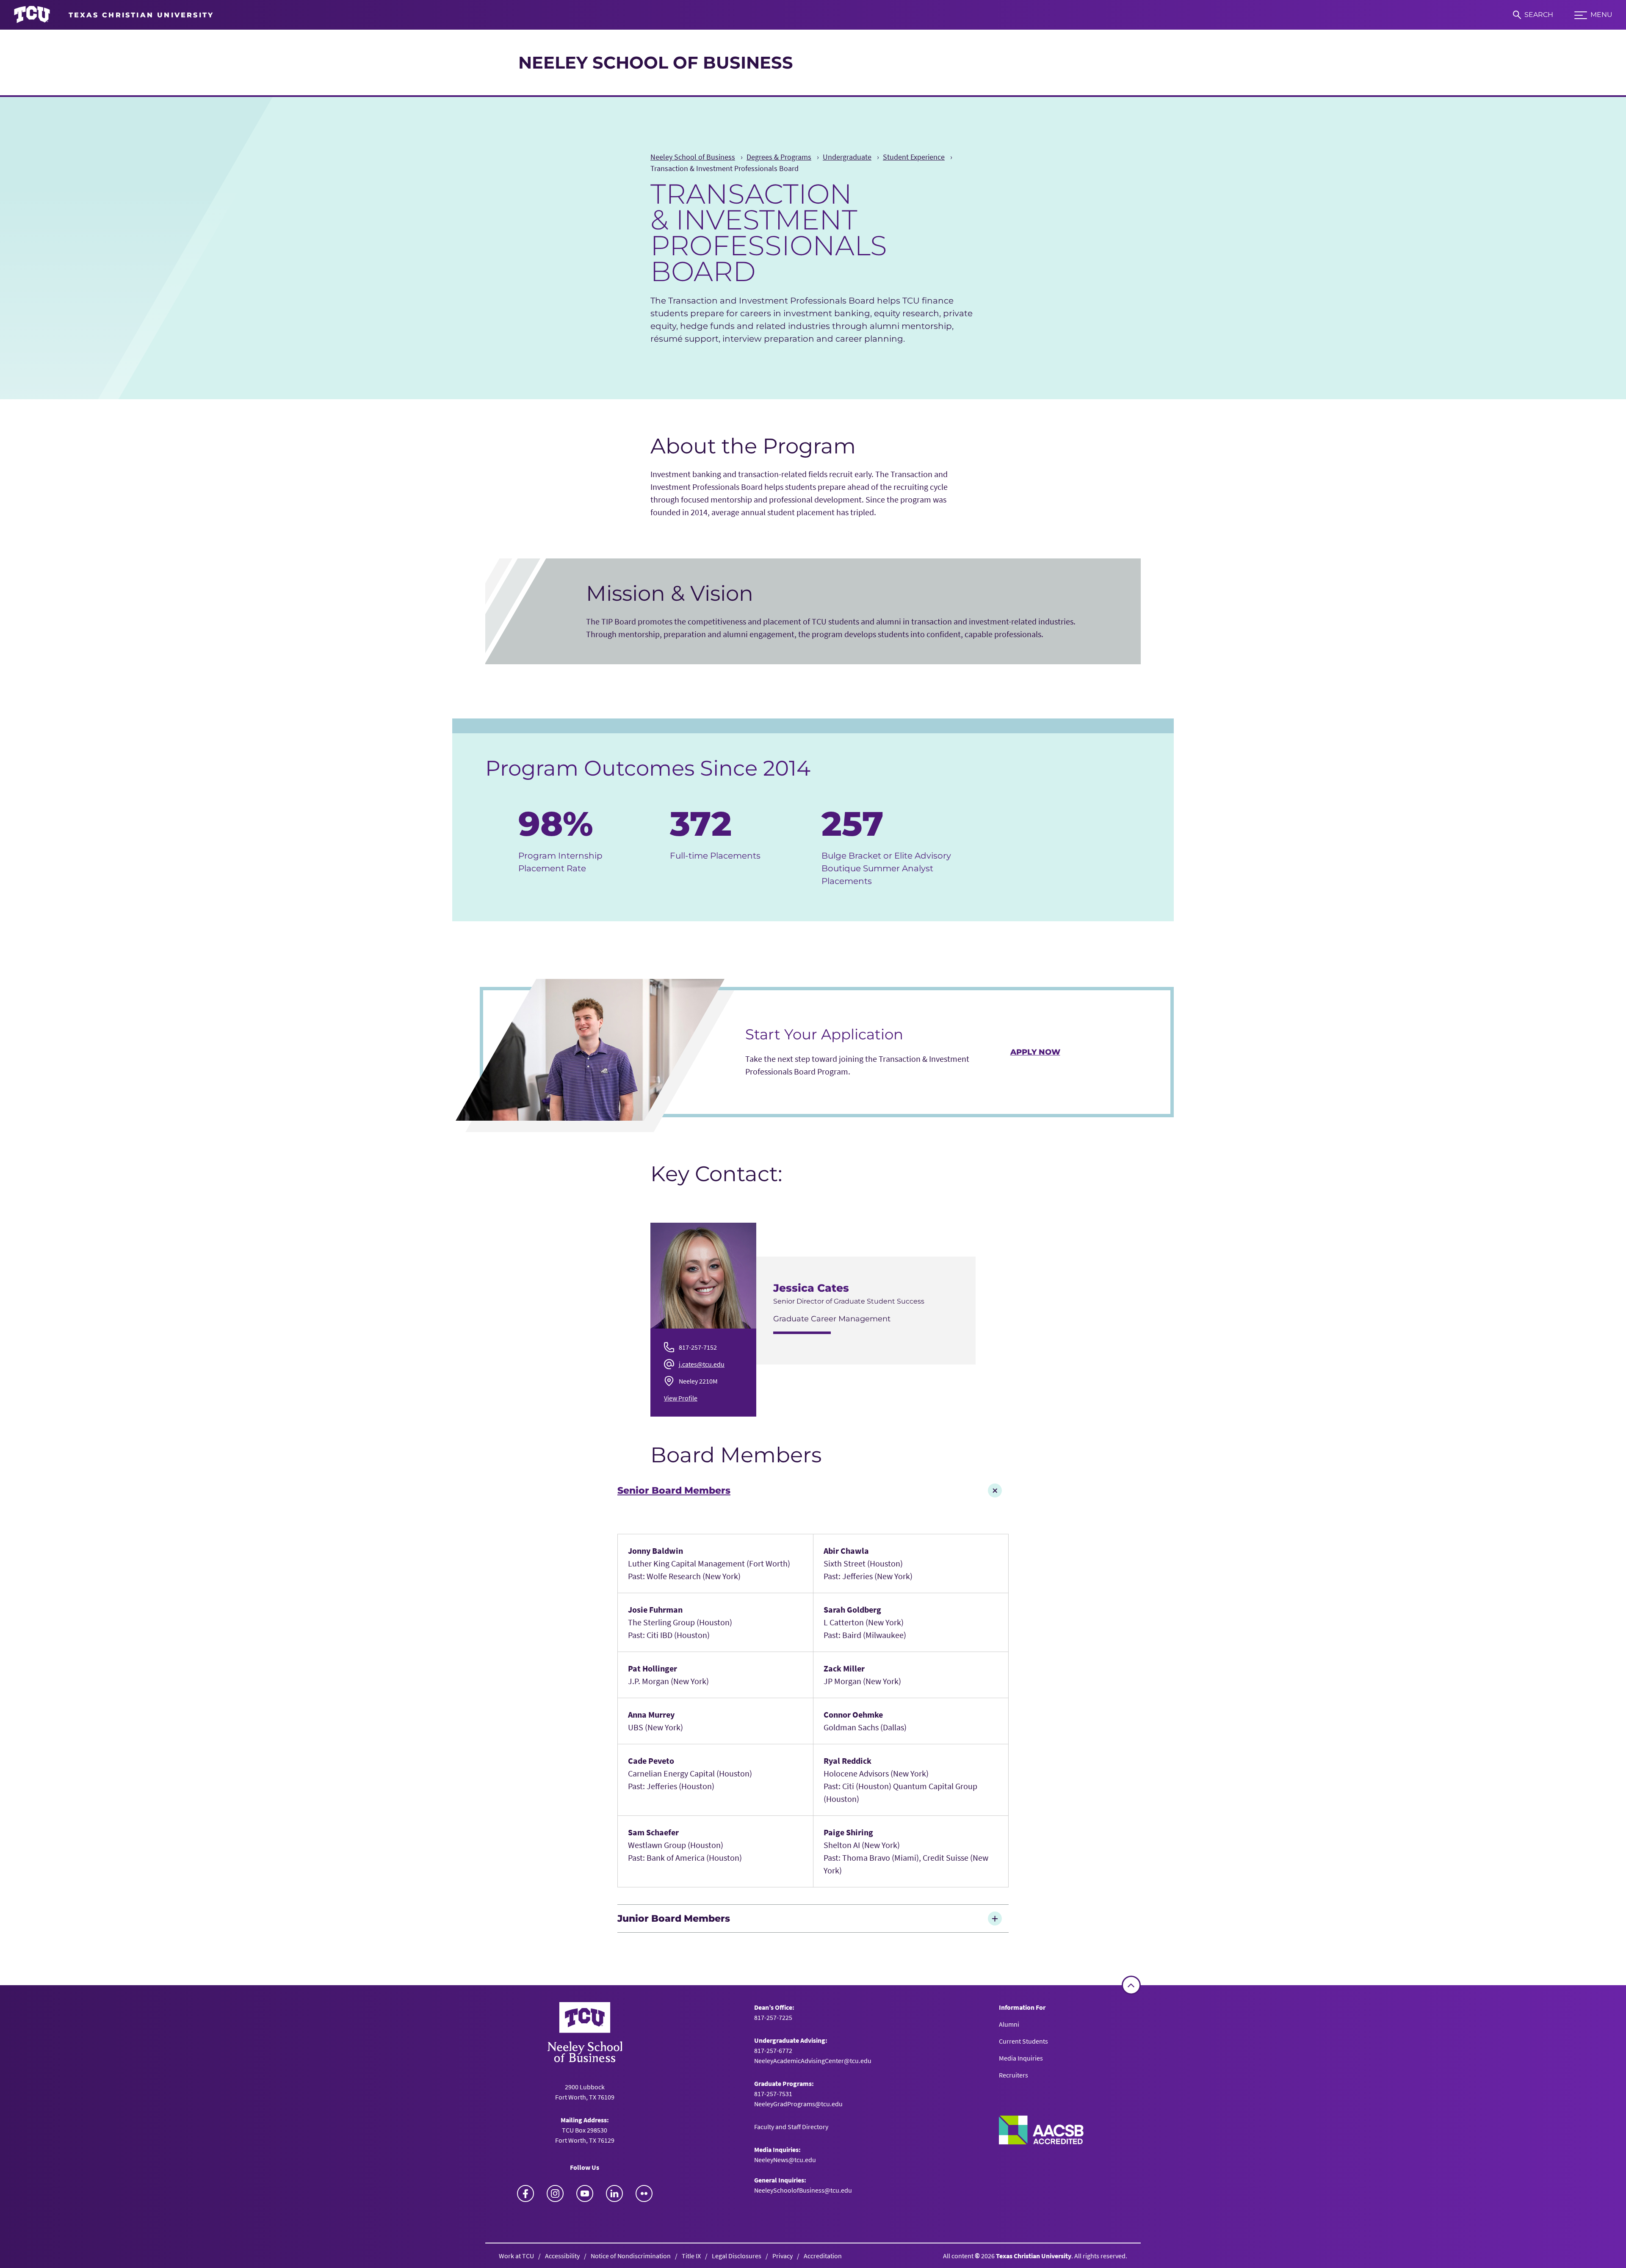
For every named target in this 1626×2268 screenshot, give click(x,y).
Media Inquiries (1021, 2058)
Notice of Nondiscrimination (631, 2256)
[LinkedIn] (614, 2193)
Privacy (783, 2256)
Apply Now (1035, 1052)
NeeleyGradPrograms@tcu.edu (798, 2104)
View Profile (681, 1398)
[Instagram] (555, 2193)
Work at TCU (516, 2256)
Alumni (1009, 2024)
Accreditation (823, 2256)
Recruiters (1013, 2075)
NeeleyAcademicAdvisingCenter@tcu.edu (813, 2061)
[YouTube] (585, 2193)
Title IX (691, 2256)
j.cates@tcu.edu (702, 1364)
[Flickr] (644, 2193)
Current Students (1023, 2041)
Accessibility (562, 2256)
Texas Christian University (1034, 2256)
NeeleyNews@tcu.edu (785, 2160)
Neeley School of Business (656, 62)
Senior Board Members (674, 1490)
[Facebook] (525, 2193)
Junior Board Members (674, 1918)
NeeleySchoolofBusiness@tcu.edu (803, 2190)
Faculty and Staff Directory (791, 2127)
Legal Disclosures (737, 2256)
